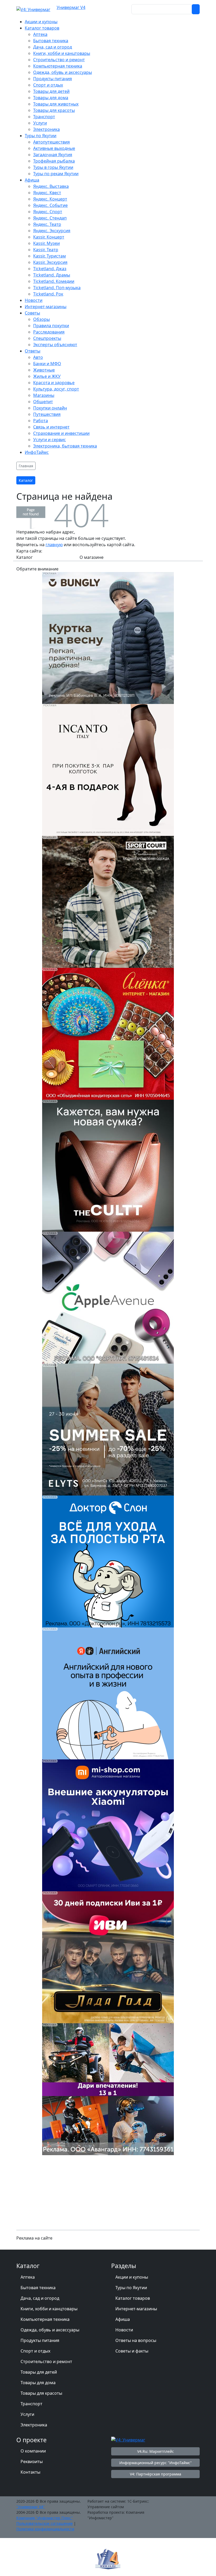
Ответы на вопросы (136, 2340)
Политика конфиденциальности (45, 2529)
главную (54, 545)
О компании (33, 2451)
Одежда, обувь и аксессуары (50, 2330)
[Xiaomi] (108, 1825)
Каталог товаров (133, 2298)
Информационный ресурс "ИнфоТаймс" (156, 2463)
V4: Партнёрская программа (156, 2474)
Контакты (30, 2472)
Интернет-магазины (136, 2309)
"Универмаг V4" (31, 2507)
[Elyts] (108, 1429)
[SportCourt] (108, 901)
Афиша (123, 2319)
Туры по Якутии (131, 2288)
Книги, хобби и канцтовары (49, 2309)
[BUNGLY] (108, 637)
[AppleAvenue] (108, 1297)
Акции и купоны (132, 2277)
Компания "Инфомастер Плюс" (45, 2518)
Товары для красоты (41, 2393)
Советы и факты (132, 2351)
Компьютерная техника (45, 2319)
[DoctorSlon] (108, 1561)
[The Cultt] (108, 1165)
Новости (124, 2330)
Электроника (34, 2425)
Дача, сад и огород (40, 2298)
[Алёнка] (108, 1033)
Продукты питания (40, 2340)
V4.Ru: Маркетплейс (156, 2451)
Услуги (27, 2414)
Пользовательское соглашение (45, 2523)
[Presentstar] (108, 2089)
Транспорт (31, 2404)
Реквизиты (32, 2461)
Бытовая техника (38, 2288)
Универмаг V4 (71, 7)
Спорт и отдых (35, 2351)
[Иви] (108, 1957)
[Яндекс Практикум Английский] (108, 1693)
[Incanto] (108, 769)
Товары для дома (38, 2383)
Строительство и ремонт (46, 2361)
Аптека (28, 2277)
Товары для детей (39, 2372)
